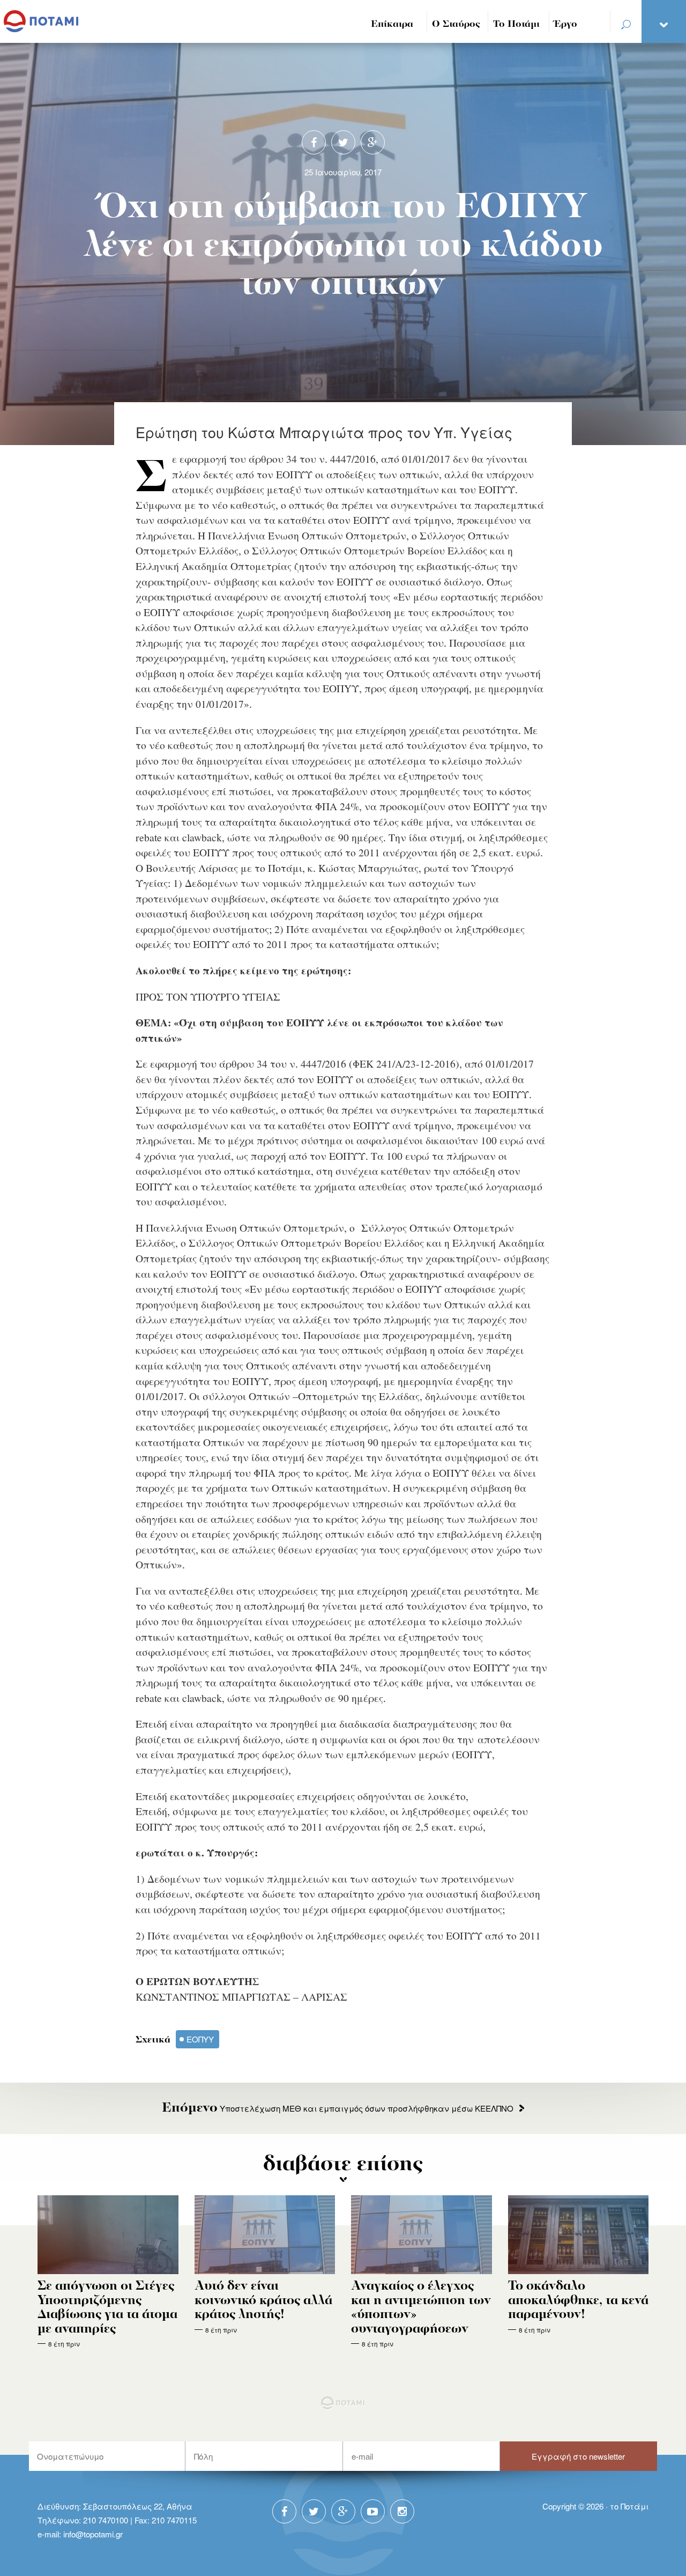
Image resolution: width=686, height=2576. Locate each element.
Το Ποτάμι (516, 24)
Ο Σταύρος (456, 24)
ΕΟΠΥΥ (200, 2039)
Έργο (566, 24)
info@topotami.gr (93, 2534)
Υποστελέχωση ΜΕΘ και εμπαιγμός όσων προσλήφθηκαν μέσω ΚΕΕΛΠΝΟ (338, 2108)
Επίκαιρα (392, 24)
